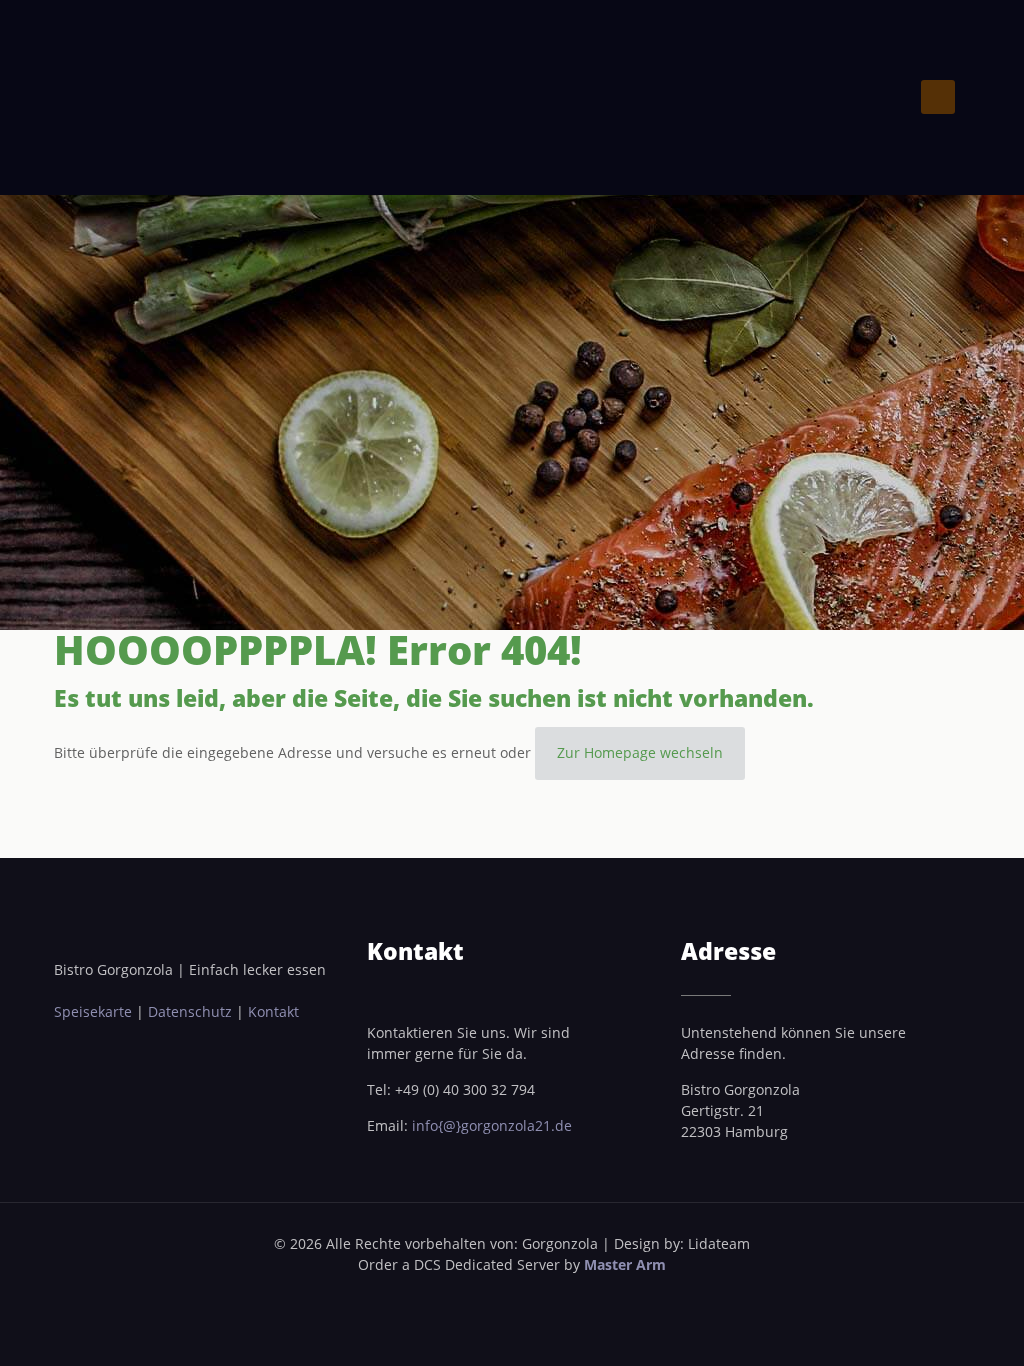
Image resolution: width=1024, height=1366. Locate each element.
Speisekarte (95, 1011)
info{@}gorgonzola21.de (492, 1125)
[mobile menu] (938, 97)
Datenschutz (192, 1011)
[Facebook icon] (501, 1295)
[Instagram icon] (522, 1295)
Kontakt (273, 1011)
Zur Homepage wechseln (640, 752)
